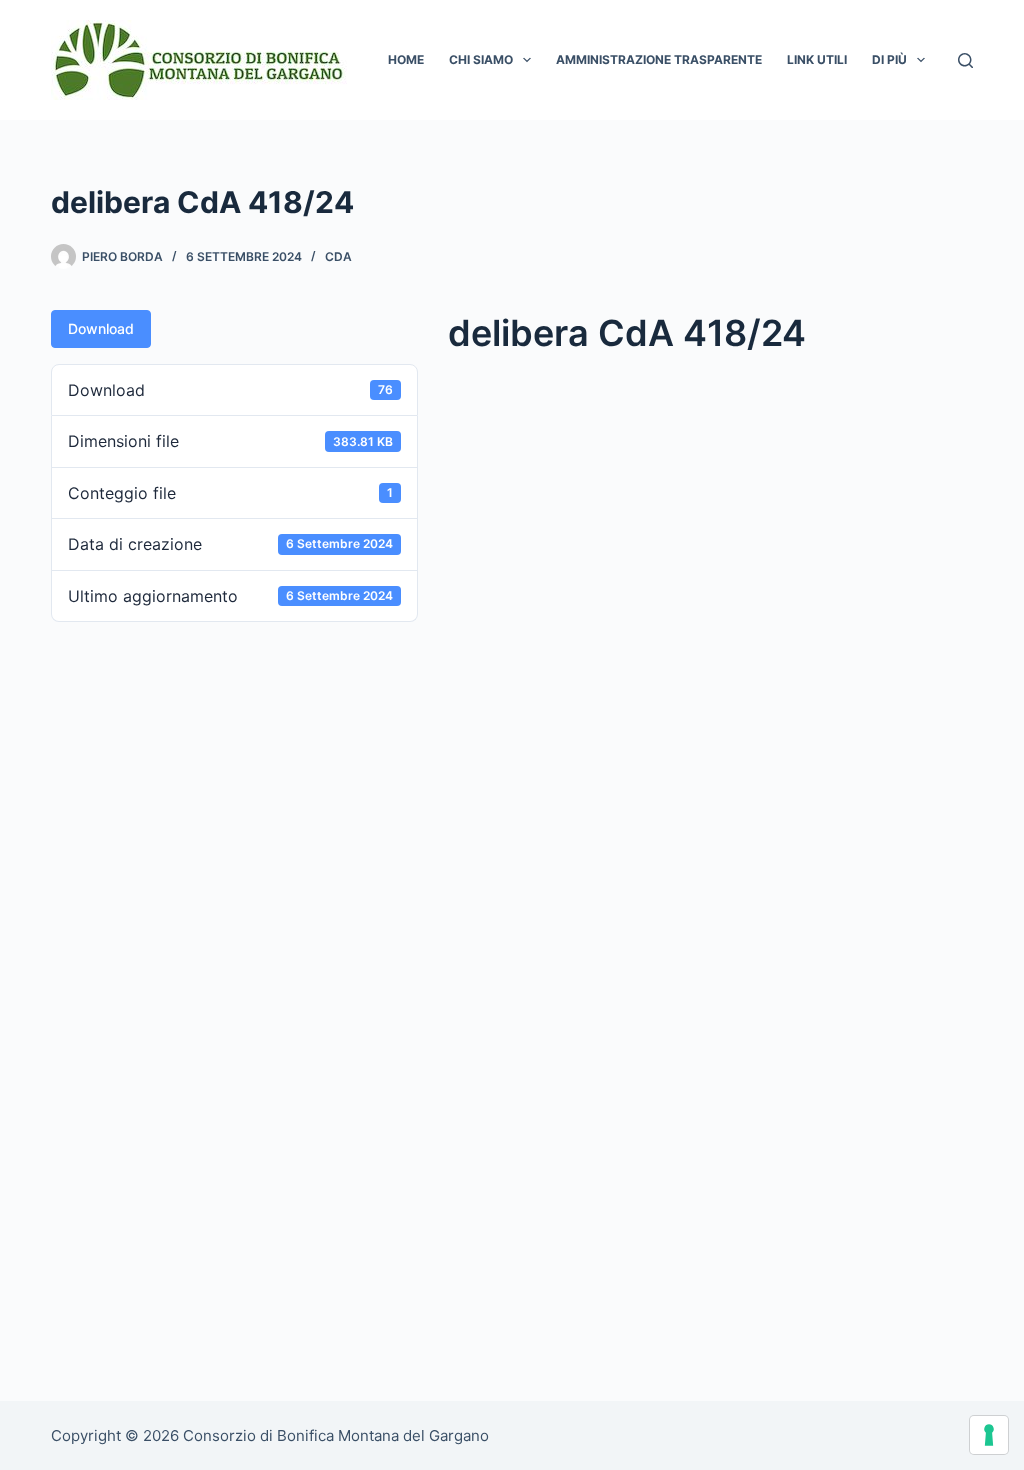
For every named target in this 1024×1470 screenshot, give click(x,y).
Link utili (817, 59)
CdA (338, 256)
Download (101, 328)
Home (406, 59)
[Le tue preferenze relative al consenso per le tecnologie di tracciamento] (989, 1435)
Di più (889, 59)
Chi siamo (481, 59)
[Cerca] (965, 60)
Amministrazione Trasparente (659, 59)
